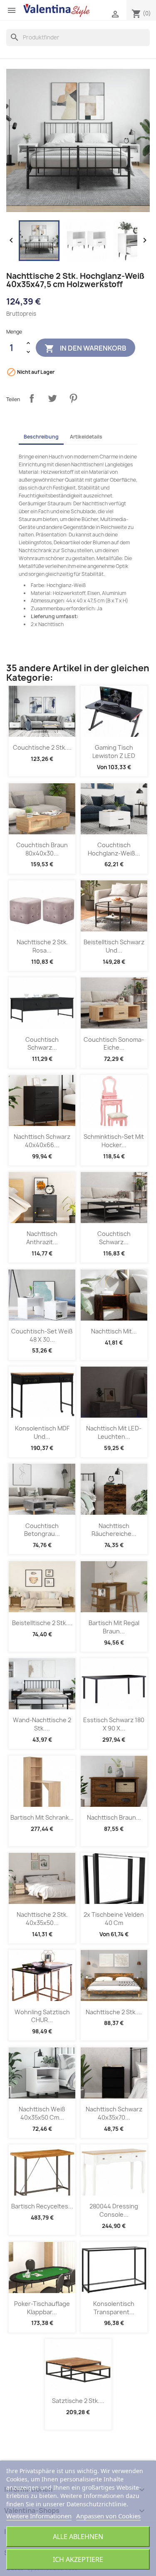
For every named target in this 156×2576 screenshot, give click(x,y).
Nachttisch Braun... (114, 1817)
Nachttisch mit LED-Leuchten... (114, 1432)
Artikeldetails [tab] (86, 437)
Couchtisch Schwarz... (42, 1044)
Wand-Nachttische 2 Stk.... (42, 1724)
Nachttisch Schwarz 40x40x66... (42, 1141)
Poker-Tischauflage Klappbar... (42, 2308)
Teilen (32, 398)
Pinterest (73, 398)
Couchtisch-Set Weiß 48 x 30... (42, 1335)
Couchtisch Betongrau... (42, 1530)
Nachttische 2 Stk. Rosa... (42, 946)
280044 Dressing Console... (114, 2210)
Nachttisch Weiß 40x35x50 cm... (42, 2113)
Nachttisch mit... (114, 1331)
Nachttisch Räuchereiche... (114, 1530)
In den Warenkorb (85, 349)
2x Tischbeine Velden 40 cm (114, 1919)
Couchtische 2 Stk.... (42, 747)
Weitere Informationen (39, 2516)
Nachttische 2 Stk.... (114, 2012)
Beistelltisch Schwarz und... (114, 946)
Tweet (52, 398)
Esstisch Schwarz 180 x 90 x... (114, 1724)
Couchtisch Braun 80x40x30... (42, 849)
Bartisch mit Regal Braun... (114, 1627)
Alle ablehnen (78, 2537)
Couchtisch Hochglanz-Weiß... (114, 849)
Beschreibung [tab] (41, 437)
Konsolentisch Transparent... (114, 2308)
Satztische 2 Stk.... (78, 2401)
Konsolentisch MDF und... (42, 1432)
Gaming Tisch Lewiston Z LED (114, 752)
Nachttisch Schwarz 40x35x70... (114, 2113)
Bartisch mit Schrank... (42, 1817)
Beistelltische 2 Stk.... (42, 1623)
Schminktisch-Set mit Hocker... (114, 1141)
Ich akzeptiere (78, 2559)
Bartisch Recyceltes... (42, 2206)
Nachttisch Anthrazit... (42, 1238)
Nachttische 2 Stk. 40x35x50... (42, 1919)
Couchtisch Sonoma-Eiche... (114, 1044)
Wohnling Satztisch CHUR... (42, 2016)
